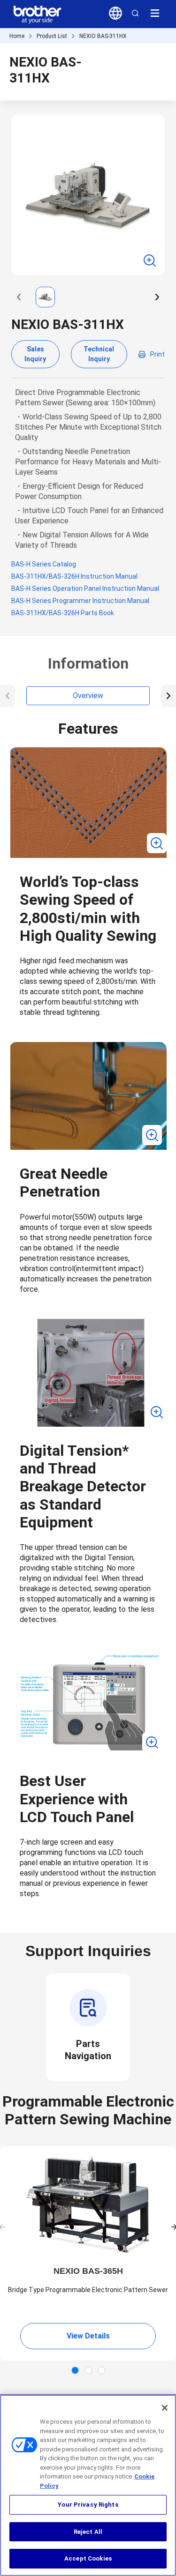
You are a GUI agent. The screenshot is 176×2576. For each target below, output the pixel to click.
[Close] (165, 2408)
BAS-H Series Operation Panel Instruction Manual (85, 588)
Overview (88, 696)
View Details (88, 2336)
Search (135, 13)
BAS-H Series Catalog (44, 564)
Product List (52, 36)
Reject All (88, 2532)
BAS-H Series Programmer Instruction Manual (80, 601)
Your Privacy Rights (88, 2505)
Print (157, 354)
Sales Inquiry (35, 354)
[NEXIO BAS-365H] (88, 2205)
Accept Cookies (88, 2558)
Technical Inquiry (99, 354)
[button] (19, 297)
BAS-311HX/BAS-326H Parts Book (63, 613)
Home (17, 36)
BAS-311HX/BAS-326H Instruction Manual (74, 576)
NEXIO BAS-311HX (103, 36)
